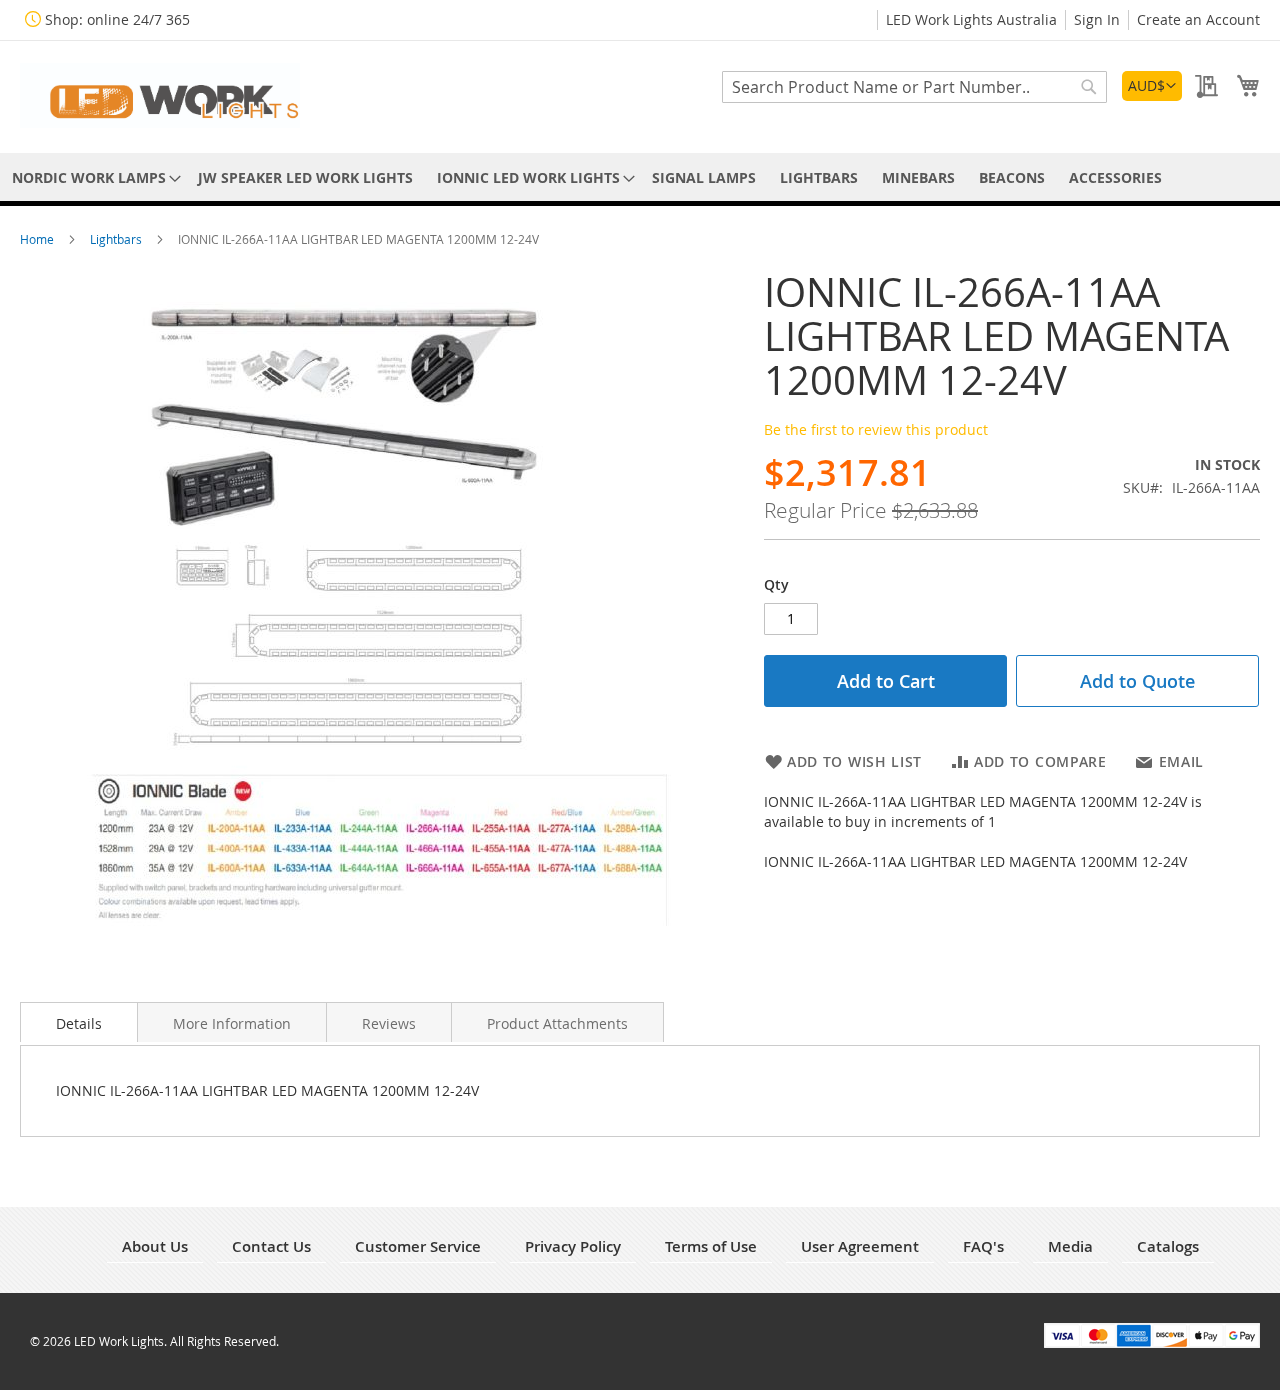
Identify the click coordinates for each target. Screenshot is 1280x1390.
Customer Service (418, 1246)
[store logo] (160, 95)
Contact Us (271, 1246)
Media (1070, 1246)
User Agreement (860, 1246)
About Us (155, 1246)
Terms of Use (711, 1246)
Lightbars (117, 239)
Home (38, 239)
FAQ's (983, 1246)
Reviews (389, 1023)
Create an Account (1198, 19)
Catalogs (1168, 1246)
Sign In (1097, 19)
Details (79, 1023)
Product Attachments (557, 1023)
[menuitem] (93, 177)
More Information (232, 1023)
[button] (1152, 86)
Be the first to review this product (876, 429)
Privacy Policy (573, 1246)
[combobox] (914, 87)
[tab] (79, 1022)
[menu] (640, 177)
